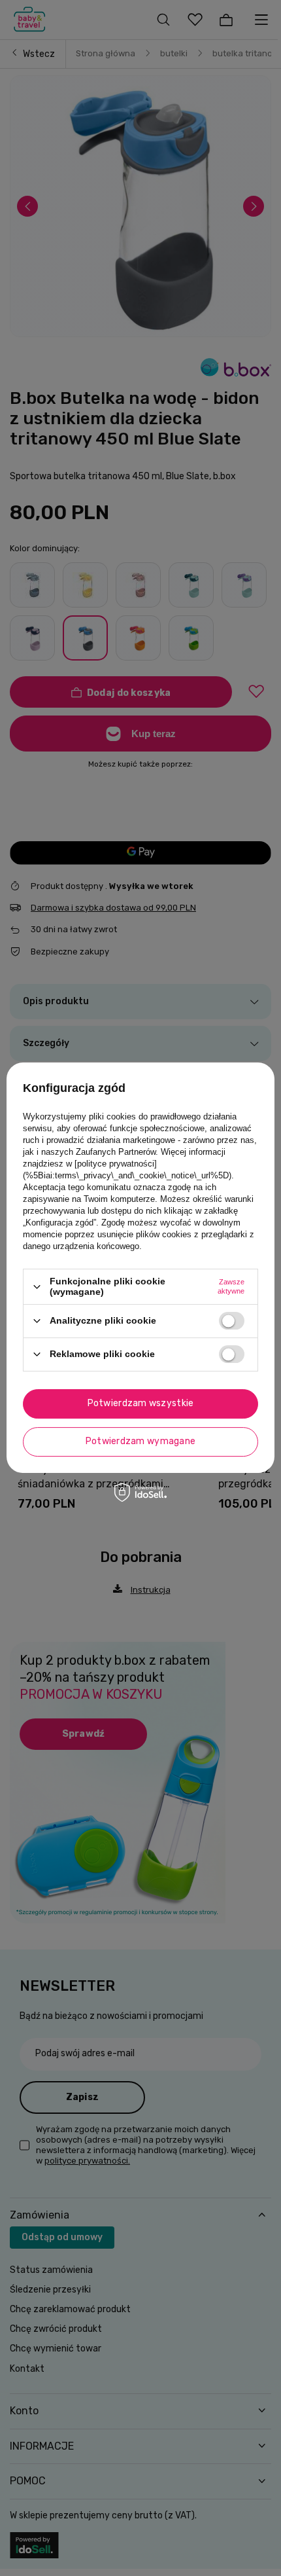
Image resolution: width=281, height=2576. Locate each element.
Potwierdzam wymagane (141, 1441)
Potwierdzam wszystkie (141, 1403)
